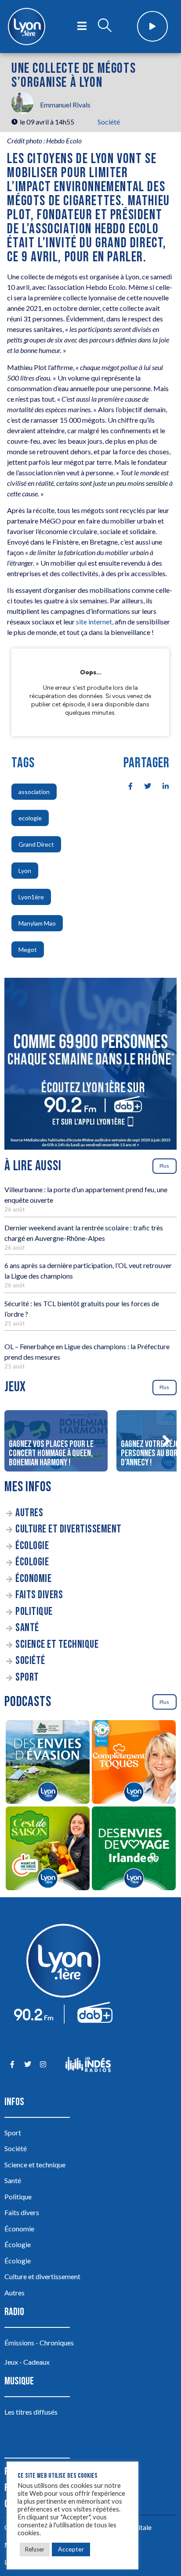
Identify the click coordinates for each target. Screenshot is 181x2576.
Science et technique (57, 1644)
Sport (27, 1677)
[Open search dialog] (105, 26)
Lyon (25, 871)
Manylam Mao (37, 923)
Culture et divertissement (69, 1529)
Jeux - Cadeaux (27, 2362)
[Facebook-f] (12, 2065)
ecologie (30, 818)
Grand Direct (36, 844)
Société (109, 122)
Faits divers (39, 1595)
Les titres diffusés (31, 2412)
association (34, 792)
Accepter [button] (71, 2549)
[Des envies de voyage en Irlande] (134, 1850)
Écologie (32, 1546)
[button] (166, 1441)
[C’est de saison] (47, 1850)
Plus (164, 1166)
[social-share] (126, 785)
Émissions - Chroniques (39, 2343)
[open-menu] (82, 26)
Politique (34, 1612)
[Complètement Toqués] (134, 1763)
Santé (27, 1628)
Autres (29, 1513)
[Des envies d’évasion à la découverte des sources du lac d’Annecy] (47, 1763)
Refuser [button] (35, 2549)
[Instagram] (43, 2065)
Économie (33, 1579)
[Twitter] (27, 2065)
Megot (28, 950)
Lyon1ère (31, 897)
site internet (94, 622)
